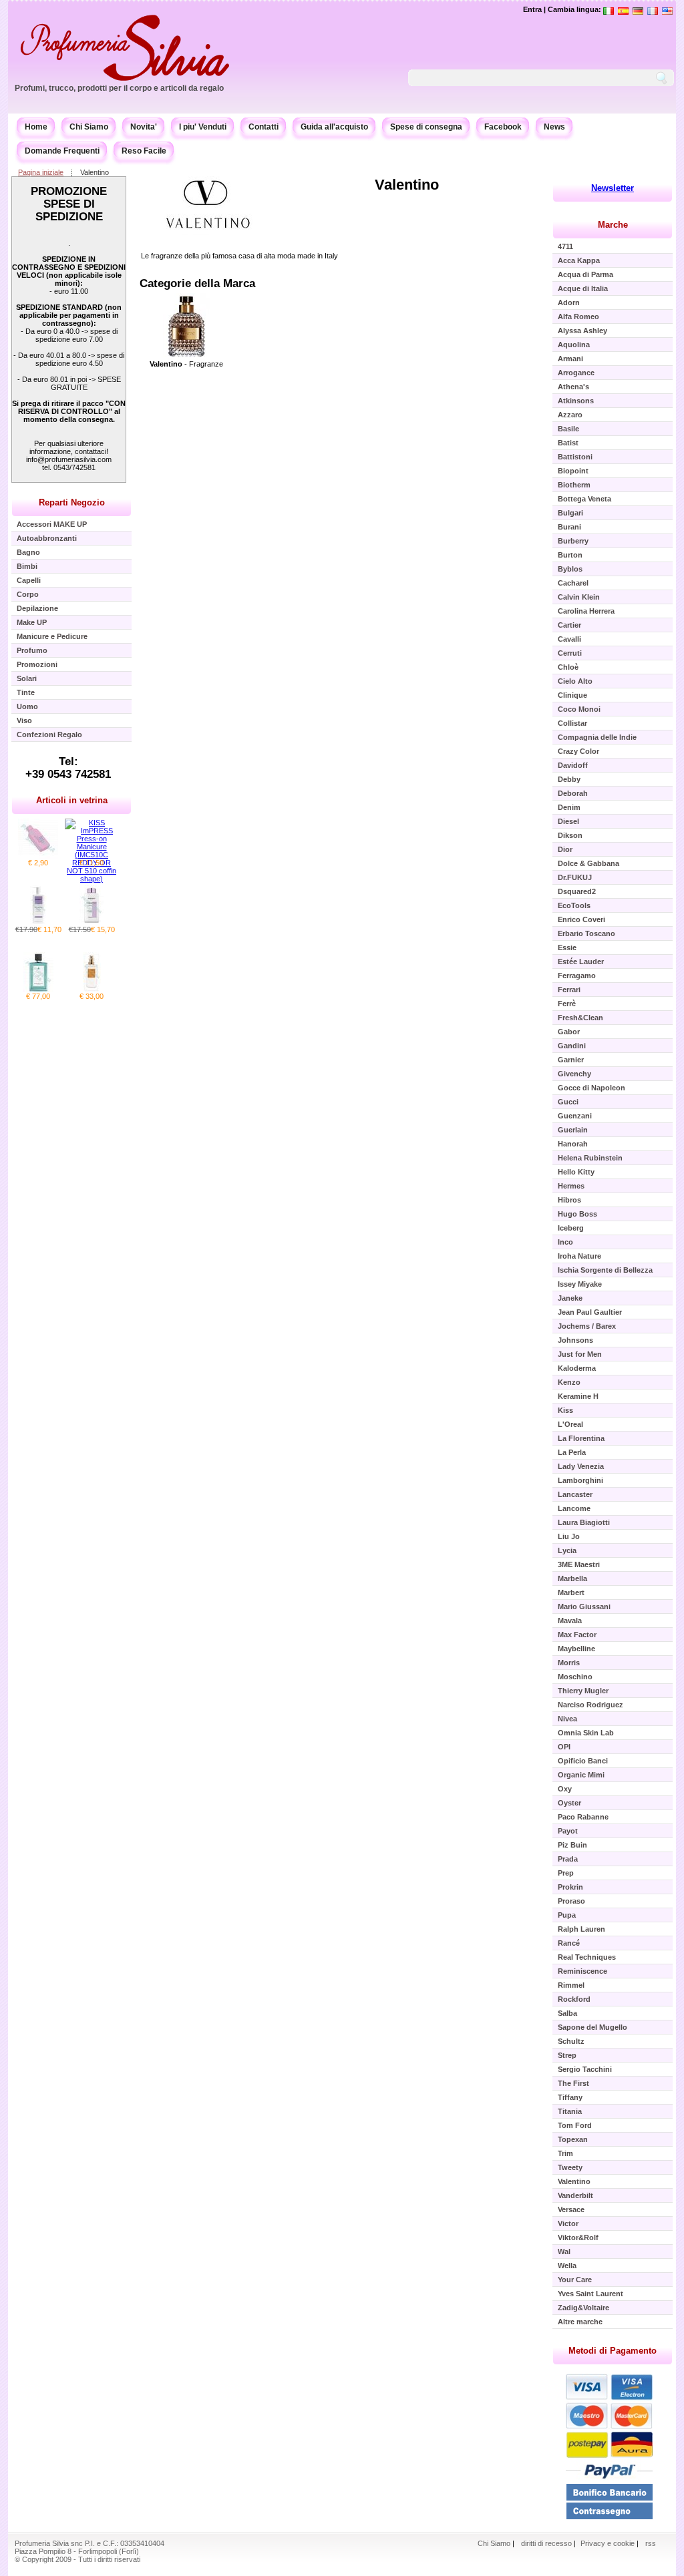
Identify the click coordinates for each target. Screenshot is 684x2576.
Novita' (144, 127)
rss (651, 2543)
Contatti (264, 127)
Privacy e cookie (609, 2543)
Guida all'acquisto (334, 127)
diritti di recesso (546, 2543)
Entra (532, 9)
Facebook (503, 127)
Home (36, 127)
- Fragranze (186, 364)
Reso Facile (144, 151)
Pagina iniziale (41, 172)
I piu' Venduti (203, 127)
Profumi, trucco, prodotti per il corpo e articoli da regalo (119, 88)
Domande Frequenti (62, 151)
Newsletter (613, 188)
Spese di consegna (426, 127)
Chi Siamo (89, 127)
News (554, 127)
